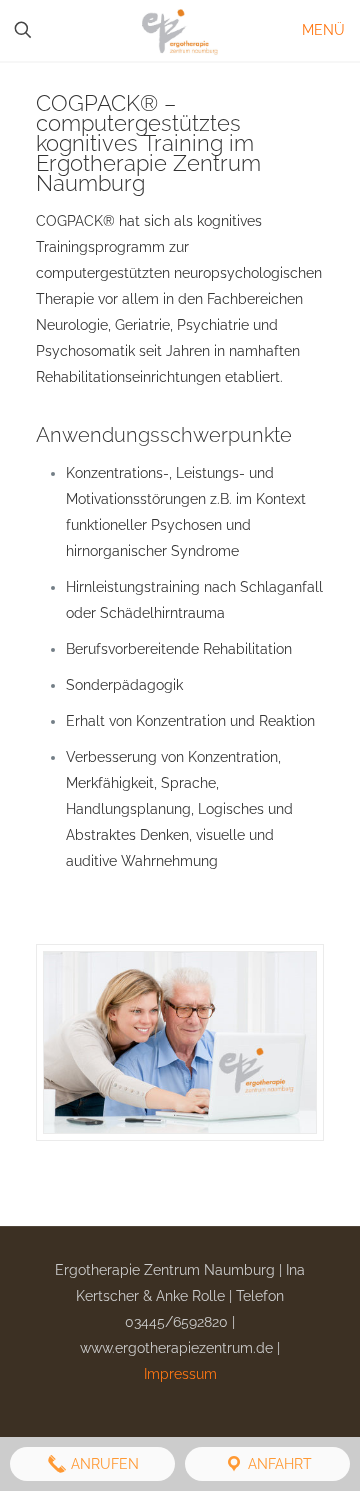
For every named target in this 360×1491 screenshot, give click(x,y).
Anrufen (103, 1464)
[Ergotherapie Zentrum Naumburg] (180, 30)
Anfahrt (278, 1464)
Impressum (180, 1374)
